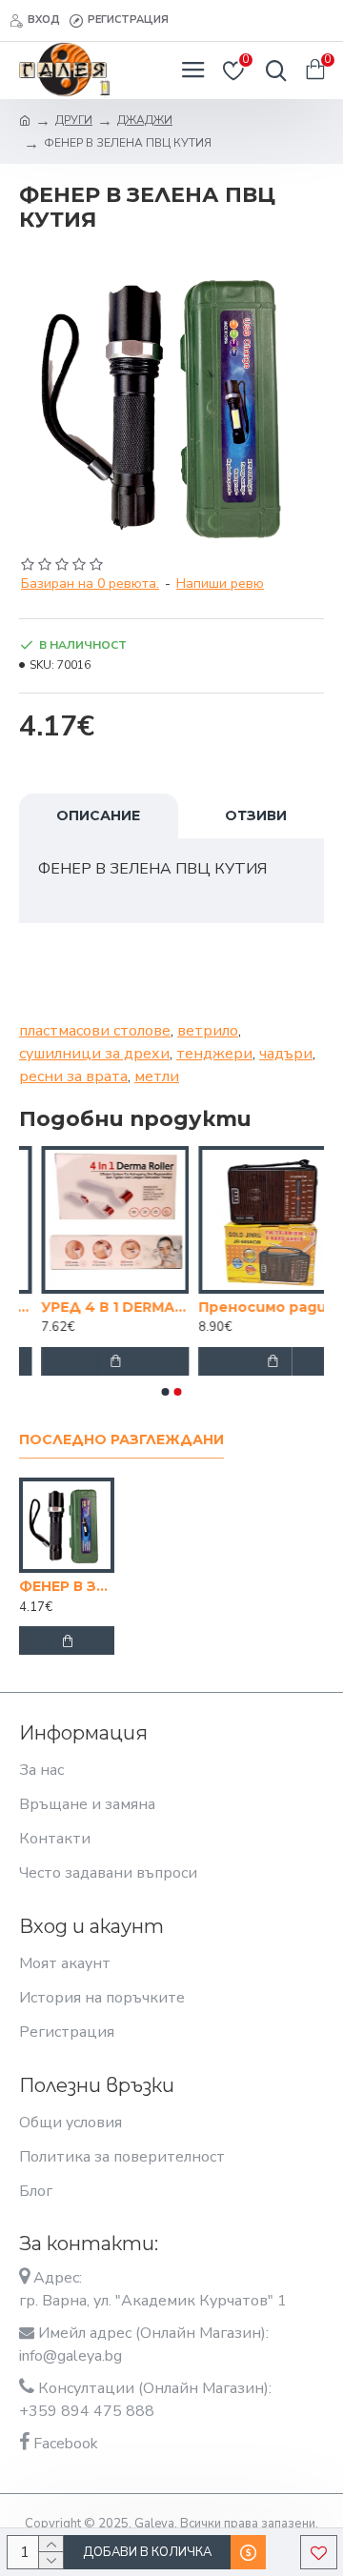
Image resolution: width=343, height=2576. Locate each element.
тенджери (214, 1054)
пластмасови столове (95, 1031)
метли (157, 1077)
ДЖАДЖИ (145, 120)
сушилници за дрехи (94, 1054)
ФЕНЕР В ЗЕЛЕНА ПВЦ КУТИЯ (67, 1586)
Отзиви (256, 815)
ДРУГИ (74, 120)
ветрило (208, 1031)
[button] (166, 1392)
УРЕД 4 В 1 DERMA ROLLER (93, 1307)
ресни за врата (73, 1077)
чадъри (286, 1054)
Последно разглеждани (121, 1440)
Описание (98, 815)
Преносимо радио (245, 1307)
